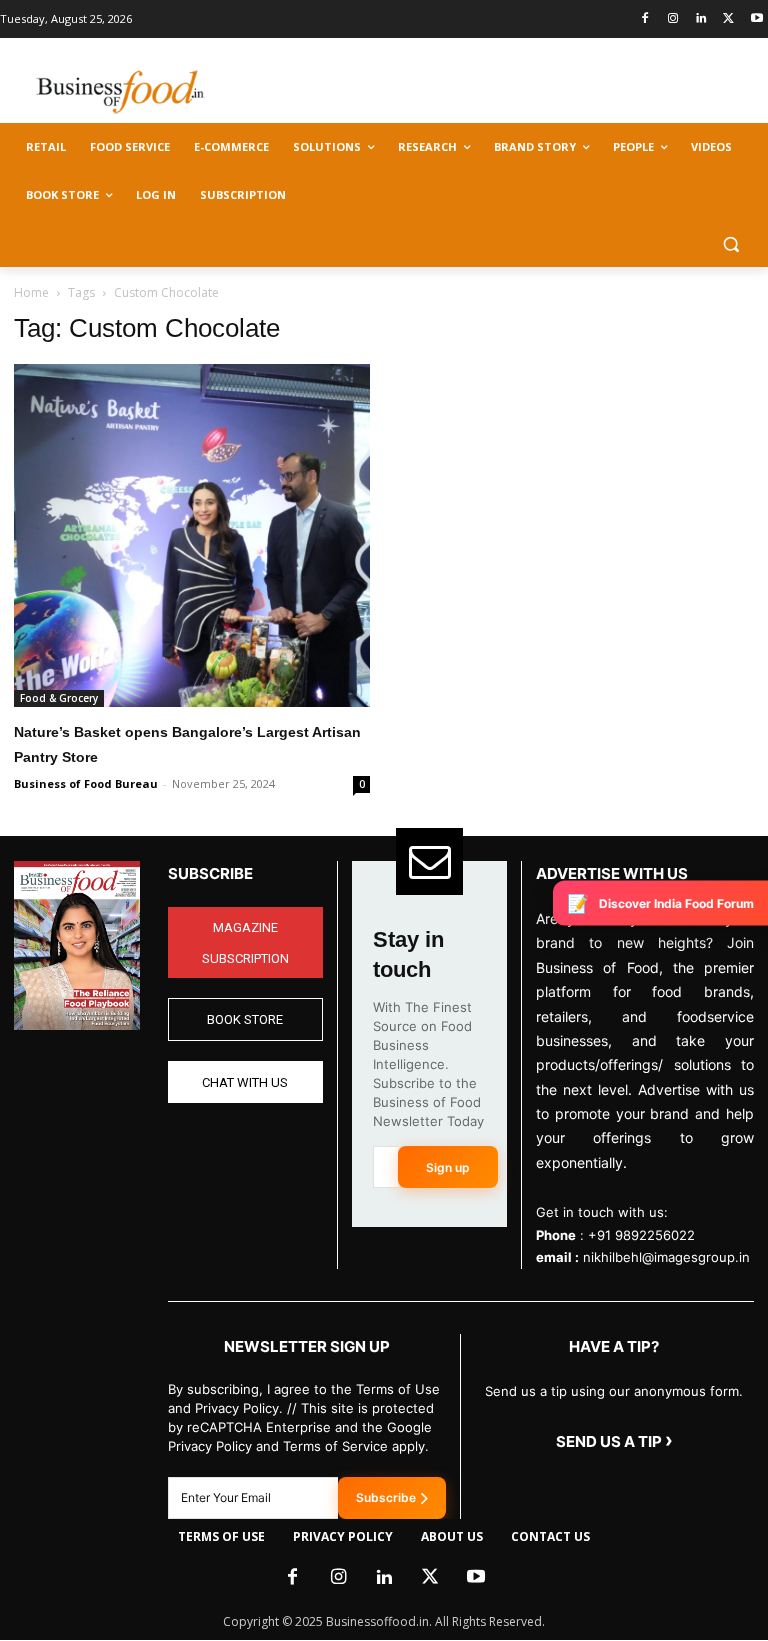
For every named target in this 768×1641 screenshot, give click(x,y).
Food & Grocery (59, 698)
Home (31, 292)
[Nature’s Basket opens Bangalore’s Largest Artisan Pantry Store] (192, 535)
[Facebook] (645, 19)
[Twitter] (728, 19)
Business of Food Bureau (86, 783)
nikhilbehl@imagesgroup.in (666, 1257)
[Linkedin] (701, 19)
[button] (730, 243)
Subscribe (386, 1497)
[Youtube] (756, 19)
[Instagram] (673, 19)
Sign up (448, 1167)
